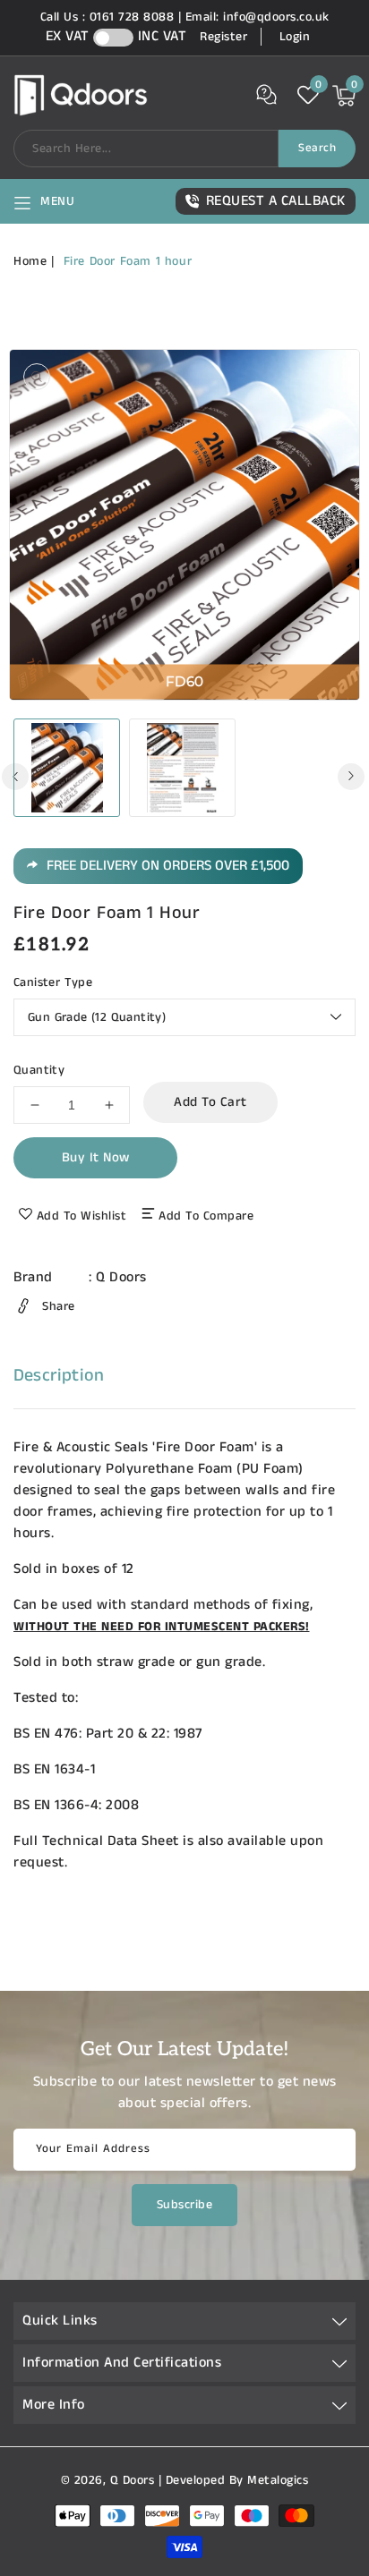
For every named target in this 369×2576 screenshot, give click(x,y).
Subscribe (185, 2205)
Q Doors (121, 1277)
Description (59, 1376)
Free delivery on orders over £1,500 (168, 866)
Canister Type (53, 982)
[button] (44, 201)
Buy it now (96, 1157)
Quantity (39, 1070)
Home (30, 261)
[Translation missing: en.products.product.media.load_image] (67, 768)
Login (295, 37)
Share (59, 1306)
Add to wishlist (82, 1216)
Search (317, 148)
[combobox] (146, 149)
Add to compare (206, 1216)
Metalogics (278, 2480)
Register (223, 37)
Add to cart (210, 1102)
